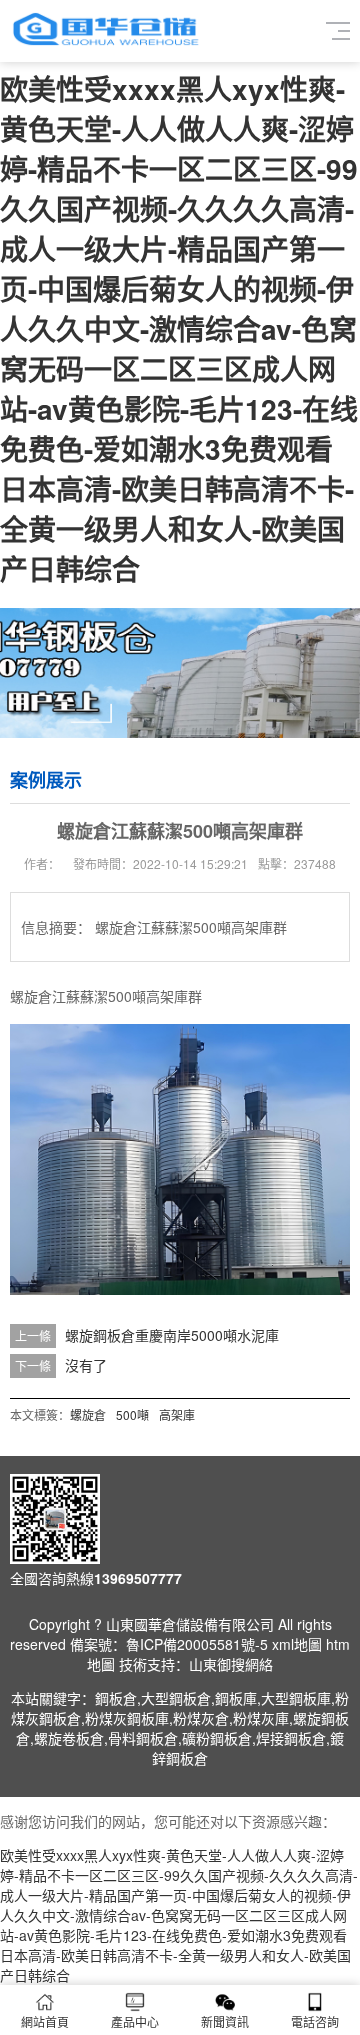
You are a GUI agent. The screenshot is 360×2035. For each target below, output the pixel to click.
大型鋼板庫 (296, 1698)
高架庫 (177, 1414)
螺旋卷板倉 (69, 1738)
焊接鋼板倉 (291, 1738)
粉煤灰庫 (261, 1718)
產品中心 (135, 2021)
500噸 (132, 1414)
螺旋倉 (88, 1414)
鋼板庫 (236, 1698)
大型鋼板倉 (176, 1698)
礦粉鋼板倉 (217, 1738)
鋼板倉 (116, 1698)
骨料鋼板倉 (143, 1738)
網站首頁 (45, 2021)
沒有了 (86, 1365)
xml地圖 (297, 1644)
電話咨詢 (315, 2021)
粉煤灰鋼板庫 (127, 1718)
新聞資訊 (225, 2021)
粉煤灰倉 (201, 1718)
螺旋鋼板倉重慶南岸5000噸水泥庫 (172, 1335)
